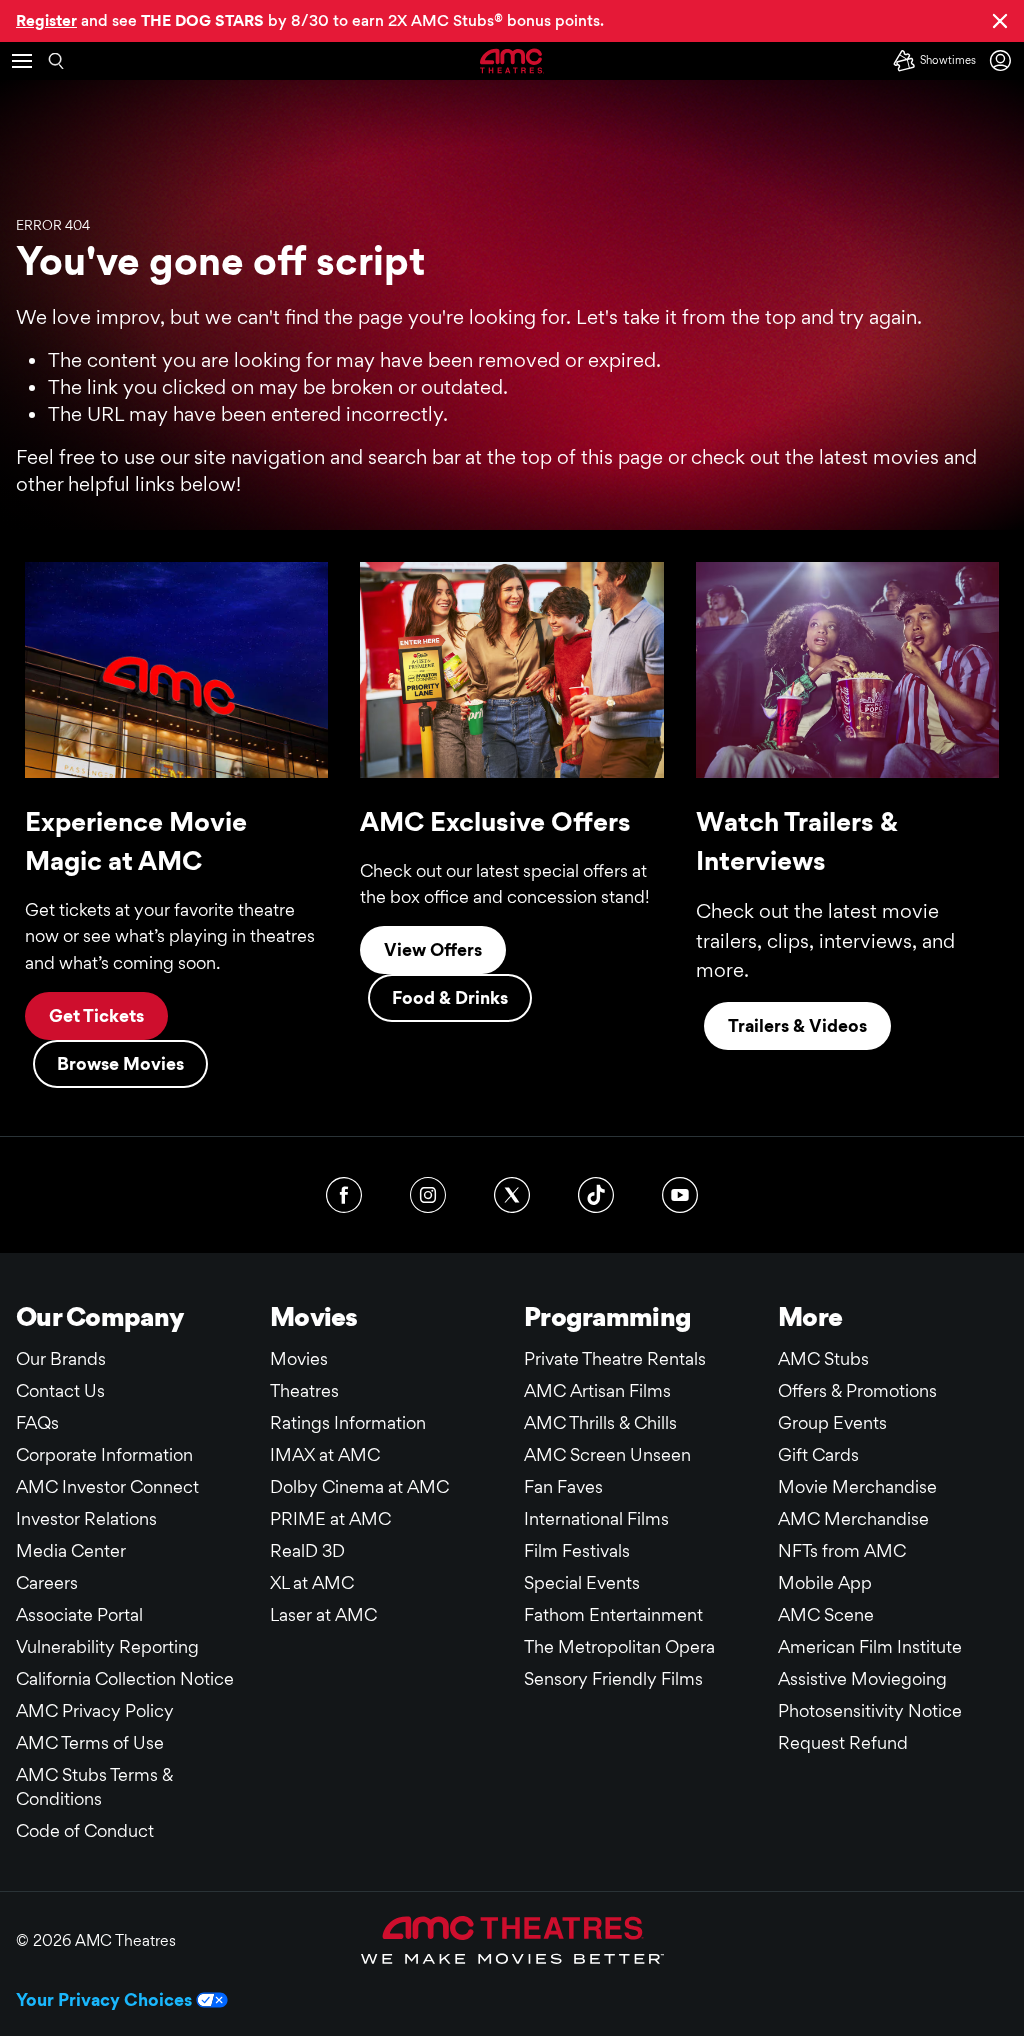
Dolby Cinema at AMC (359, 1486)
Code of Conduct (85, 1830)
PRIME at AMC (330, 1518)
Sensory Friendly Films (613, 1678)
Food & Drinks (450, 997)
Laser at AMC (323, 1614)
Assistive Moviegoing (862, 1678)
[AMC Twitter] (512, 1195)
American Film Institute (870, 1646)
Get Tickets (96, 1015)
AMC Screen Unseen (607, 1454)
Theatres (304, 1390)
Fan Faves (563, 1486)
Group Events (832, 1422)
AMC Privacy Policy (95, 1710)
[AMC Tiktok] (596, 1195)
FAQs (37, 1422)
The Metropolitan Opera (619, 1646)
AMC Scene (826, 1614)
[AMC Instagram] (428, 1195)
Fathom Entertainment (613, 1614)
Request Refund (843, 1742)
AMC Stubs (823, 1358)
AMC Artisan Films (597, 1390)
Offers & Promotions (857, 1390)
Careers (47, 1582)
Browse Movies (120, 1063)
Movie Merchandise (857, 1486)
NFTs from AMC (842, 1550)
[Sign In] (1004, 60)
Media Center (71, 1550)
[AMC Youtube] (680, 1195)
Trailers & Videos (797, 1025)
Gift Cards (818, 1454)
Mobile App (825, 1582)
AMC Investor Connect (107, 1486)
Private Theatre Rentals (615, 1358)
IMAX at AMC (325, 1454)
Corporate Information (104, 1454)
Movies (299, 1358)
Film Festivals (577, 1550)
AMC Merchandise (853, 1518)
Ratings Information (348, 1422)
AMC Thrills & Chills (600, 1422)
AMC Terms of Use (90, 1742)
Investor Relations (86, 1518)
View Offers (433, 949)
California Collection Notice (125, 1678)
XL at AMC (312, 1582)
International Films (596, 1518)
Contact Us (60, 1390)
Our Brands (61, 1358)
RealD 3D (307, 1550)
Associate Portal (79, 1614)
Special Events (582, 1582)
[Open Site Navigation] (22, 61)
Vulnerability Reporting (107, 1646)
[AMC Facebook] (344, 1195)
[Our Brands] (512, 1940)
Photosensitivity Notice (870, 1710)
